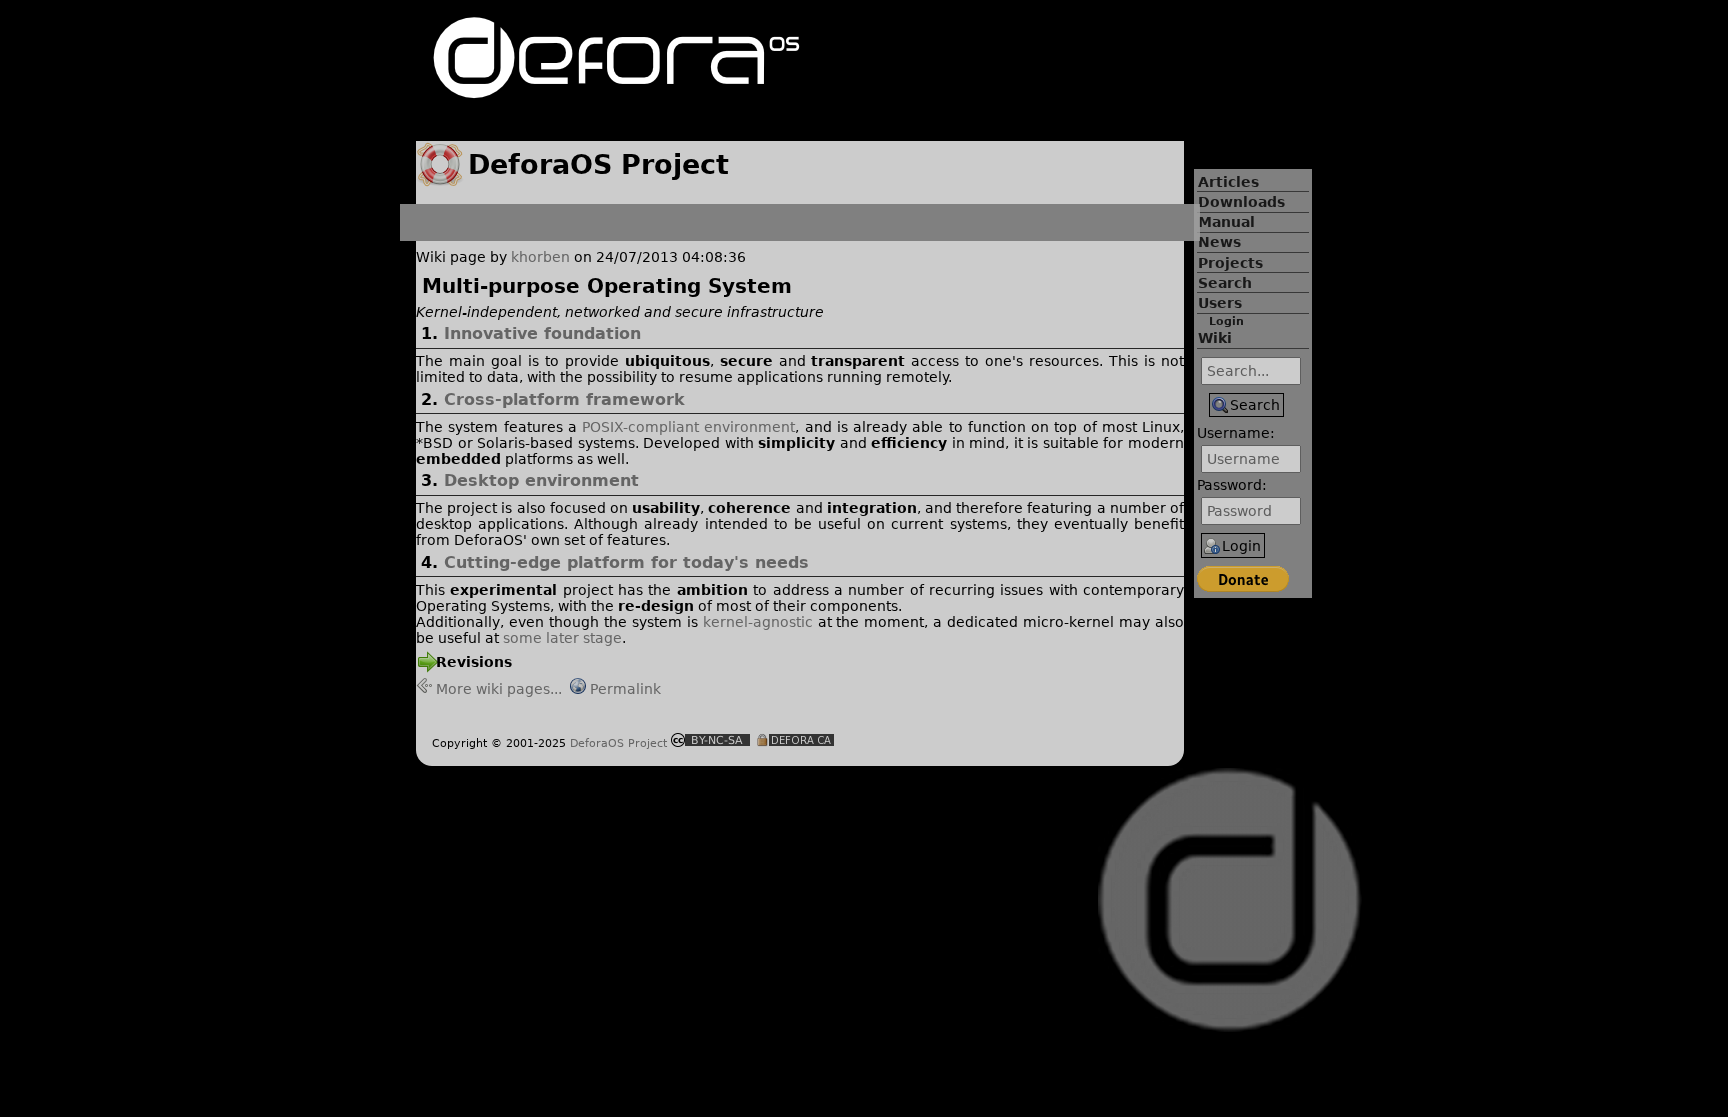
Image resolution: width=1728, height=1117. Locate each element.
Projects (1230, 263)
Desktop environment (541, 480)
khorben (540, 257)
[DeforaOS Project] (616, 89)
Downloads (1241, 202)
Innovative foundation (542, 333)
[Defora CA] (795, 742)
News (1219, 242)
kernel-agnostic (758, 622)
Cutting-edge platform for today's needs (626, 562)
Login (1226, 321)
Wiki (1215, 338)
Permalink (625, 689)
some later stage (562, 638)
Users (1220, 303)
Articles (1228, 182)
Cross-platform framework (564, 399)
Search (1225, 283)
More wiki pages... (499, 689)
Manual (1226, 222)
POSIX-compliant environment (688, 427)
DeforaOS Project (618, 743)
